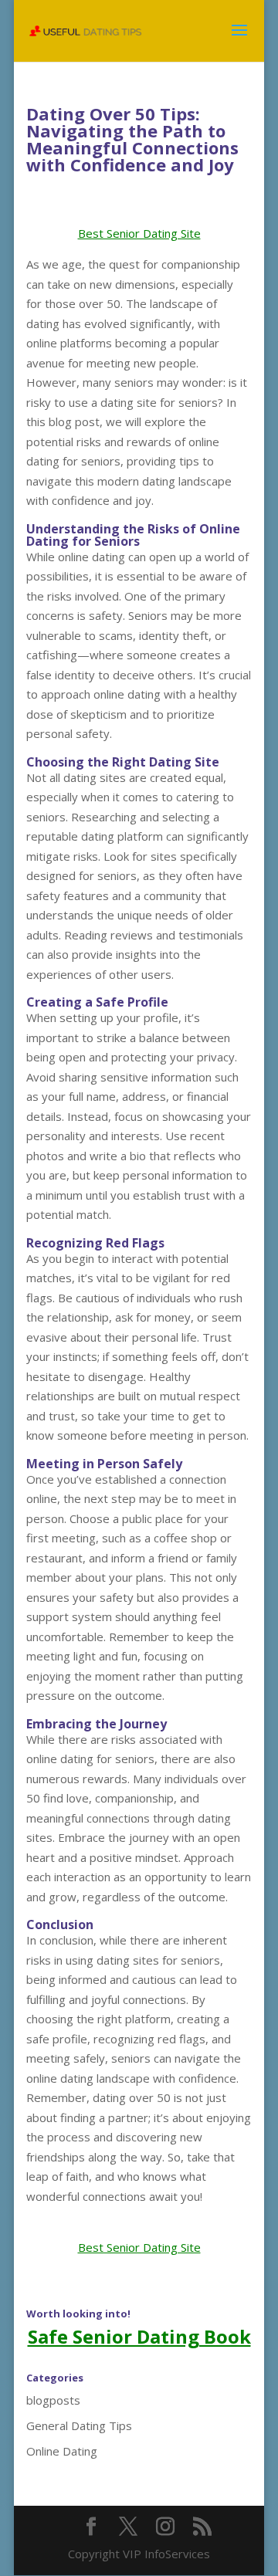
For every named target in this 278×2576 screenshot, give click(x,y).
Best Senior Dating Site (139, 233)
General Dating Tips (79, 2425)
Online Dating (62, 2451)
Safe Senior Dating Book (139, 2336)
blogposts (53, 2400)
